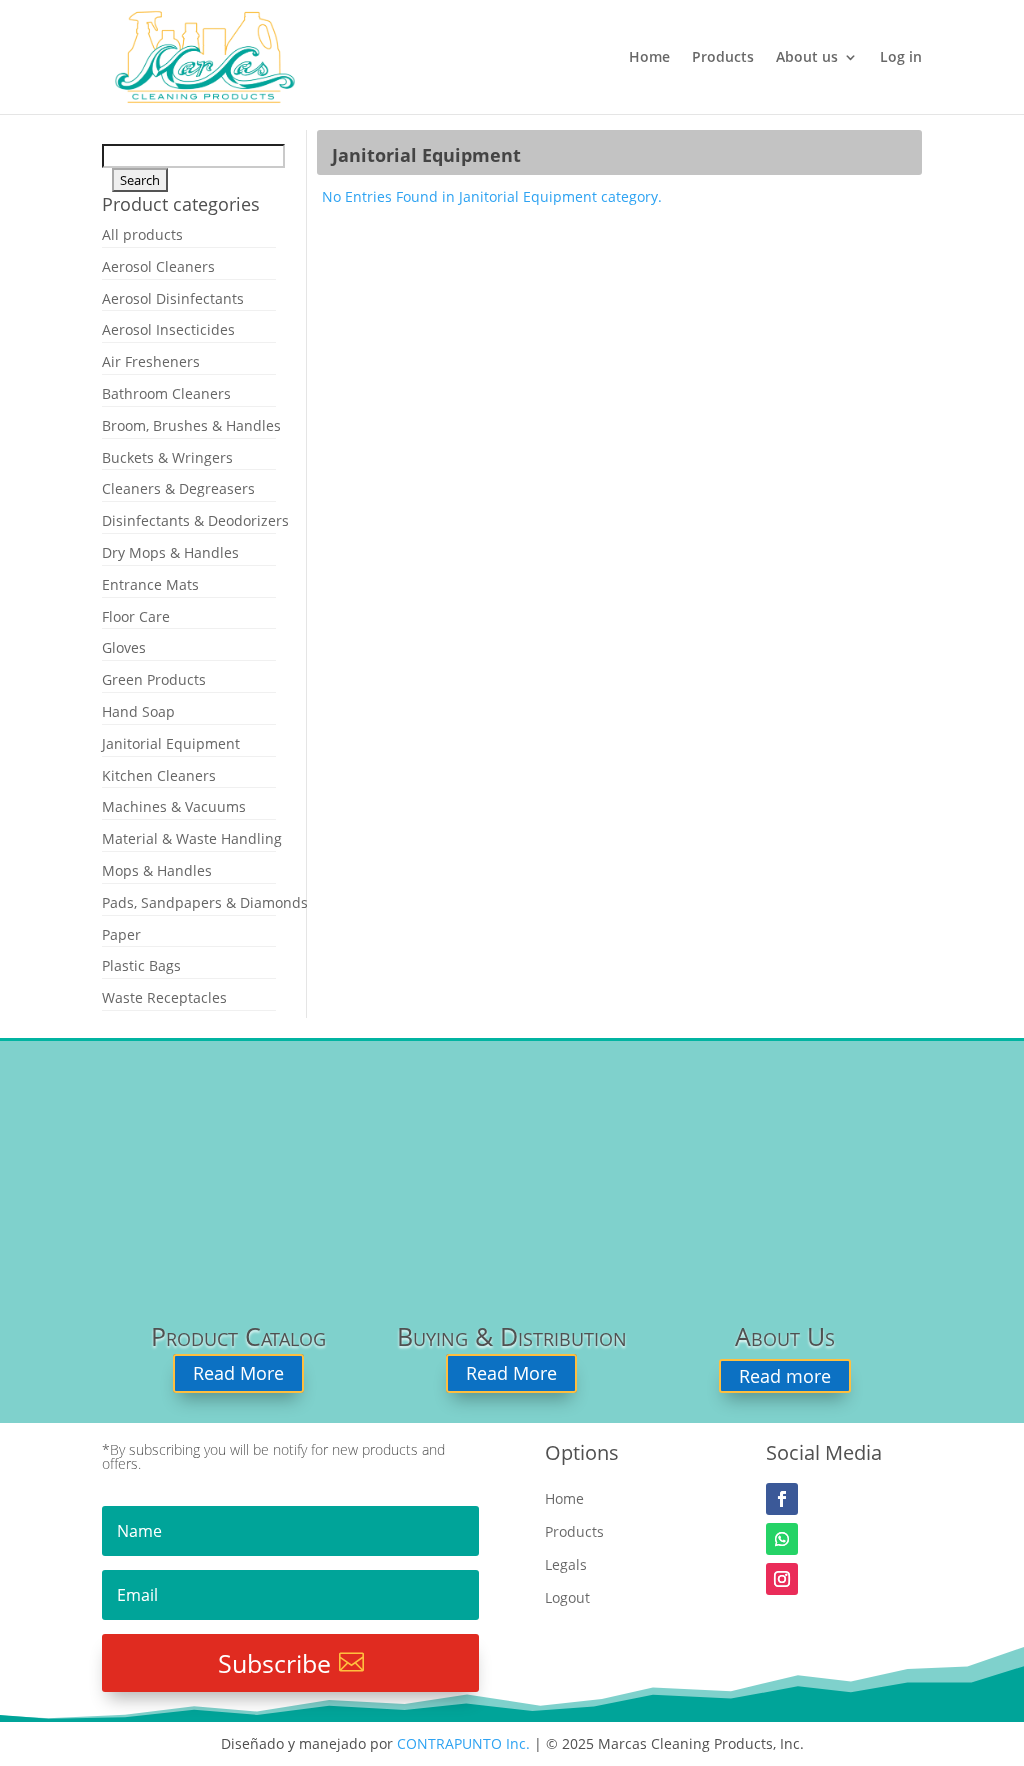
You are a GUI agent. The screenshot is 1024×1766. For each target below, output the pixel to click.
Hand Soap (138, 711)
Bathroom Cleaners (166, 393)
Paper (121, 934)
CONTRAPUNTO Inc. (463, 1743)
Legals (566, 1565)
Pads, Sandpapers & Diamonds (205, 902)
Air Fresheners (151, 361)
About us (807, 58)
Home (649, 58)
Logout (567, 1598)
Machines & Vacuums (174, 806)
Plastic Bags (141, 965)
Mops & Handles (157, 870)
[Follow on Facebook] (782, 1499)
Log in (901, 58)
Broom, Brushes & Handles (191, 425)
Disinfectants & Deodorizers (195, 520)
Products (723, 58)
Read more (785, 1376)
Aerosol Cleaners (158, 266)
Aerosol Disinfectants (173, 298)
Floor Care (136, 616)
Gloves (124, 647)
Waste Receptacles (164, 997)
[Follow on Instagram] (782, 1579)
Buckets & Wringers (167, 457)
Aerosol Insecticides (168, 329)
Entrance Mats (150, 584)
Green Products (154, 679)
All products (142, 234)
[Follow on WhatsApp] (782, 1539)
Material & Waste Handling (192, 838)
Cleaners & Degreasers (178, 488)
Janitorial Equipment (171, 743)
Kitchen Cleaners (159, 775)
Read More (238, 1374)
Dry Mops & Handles (170, 552)
